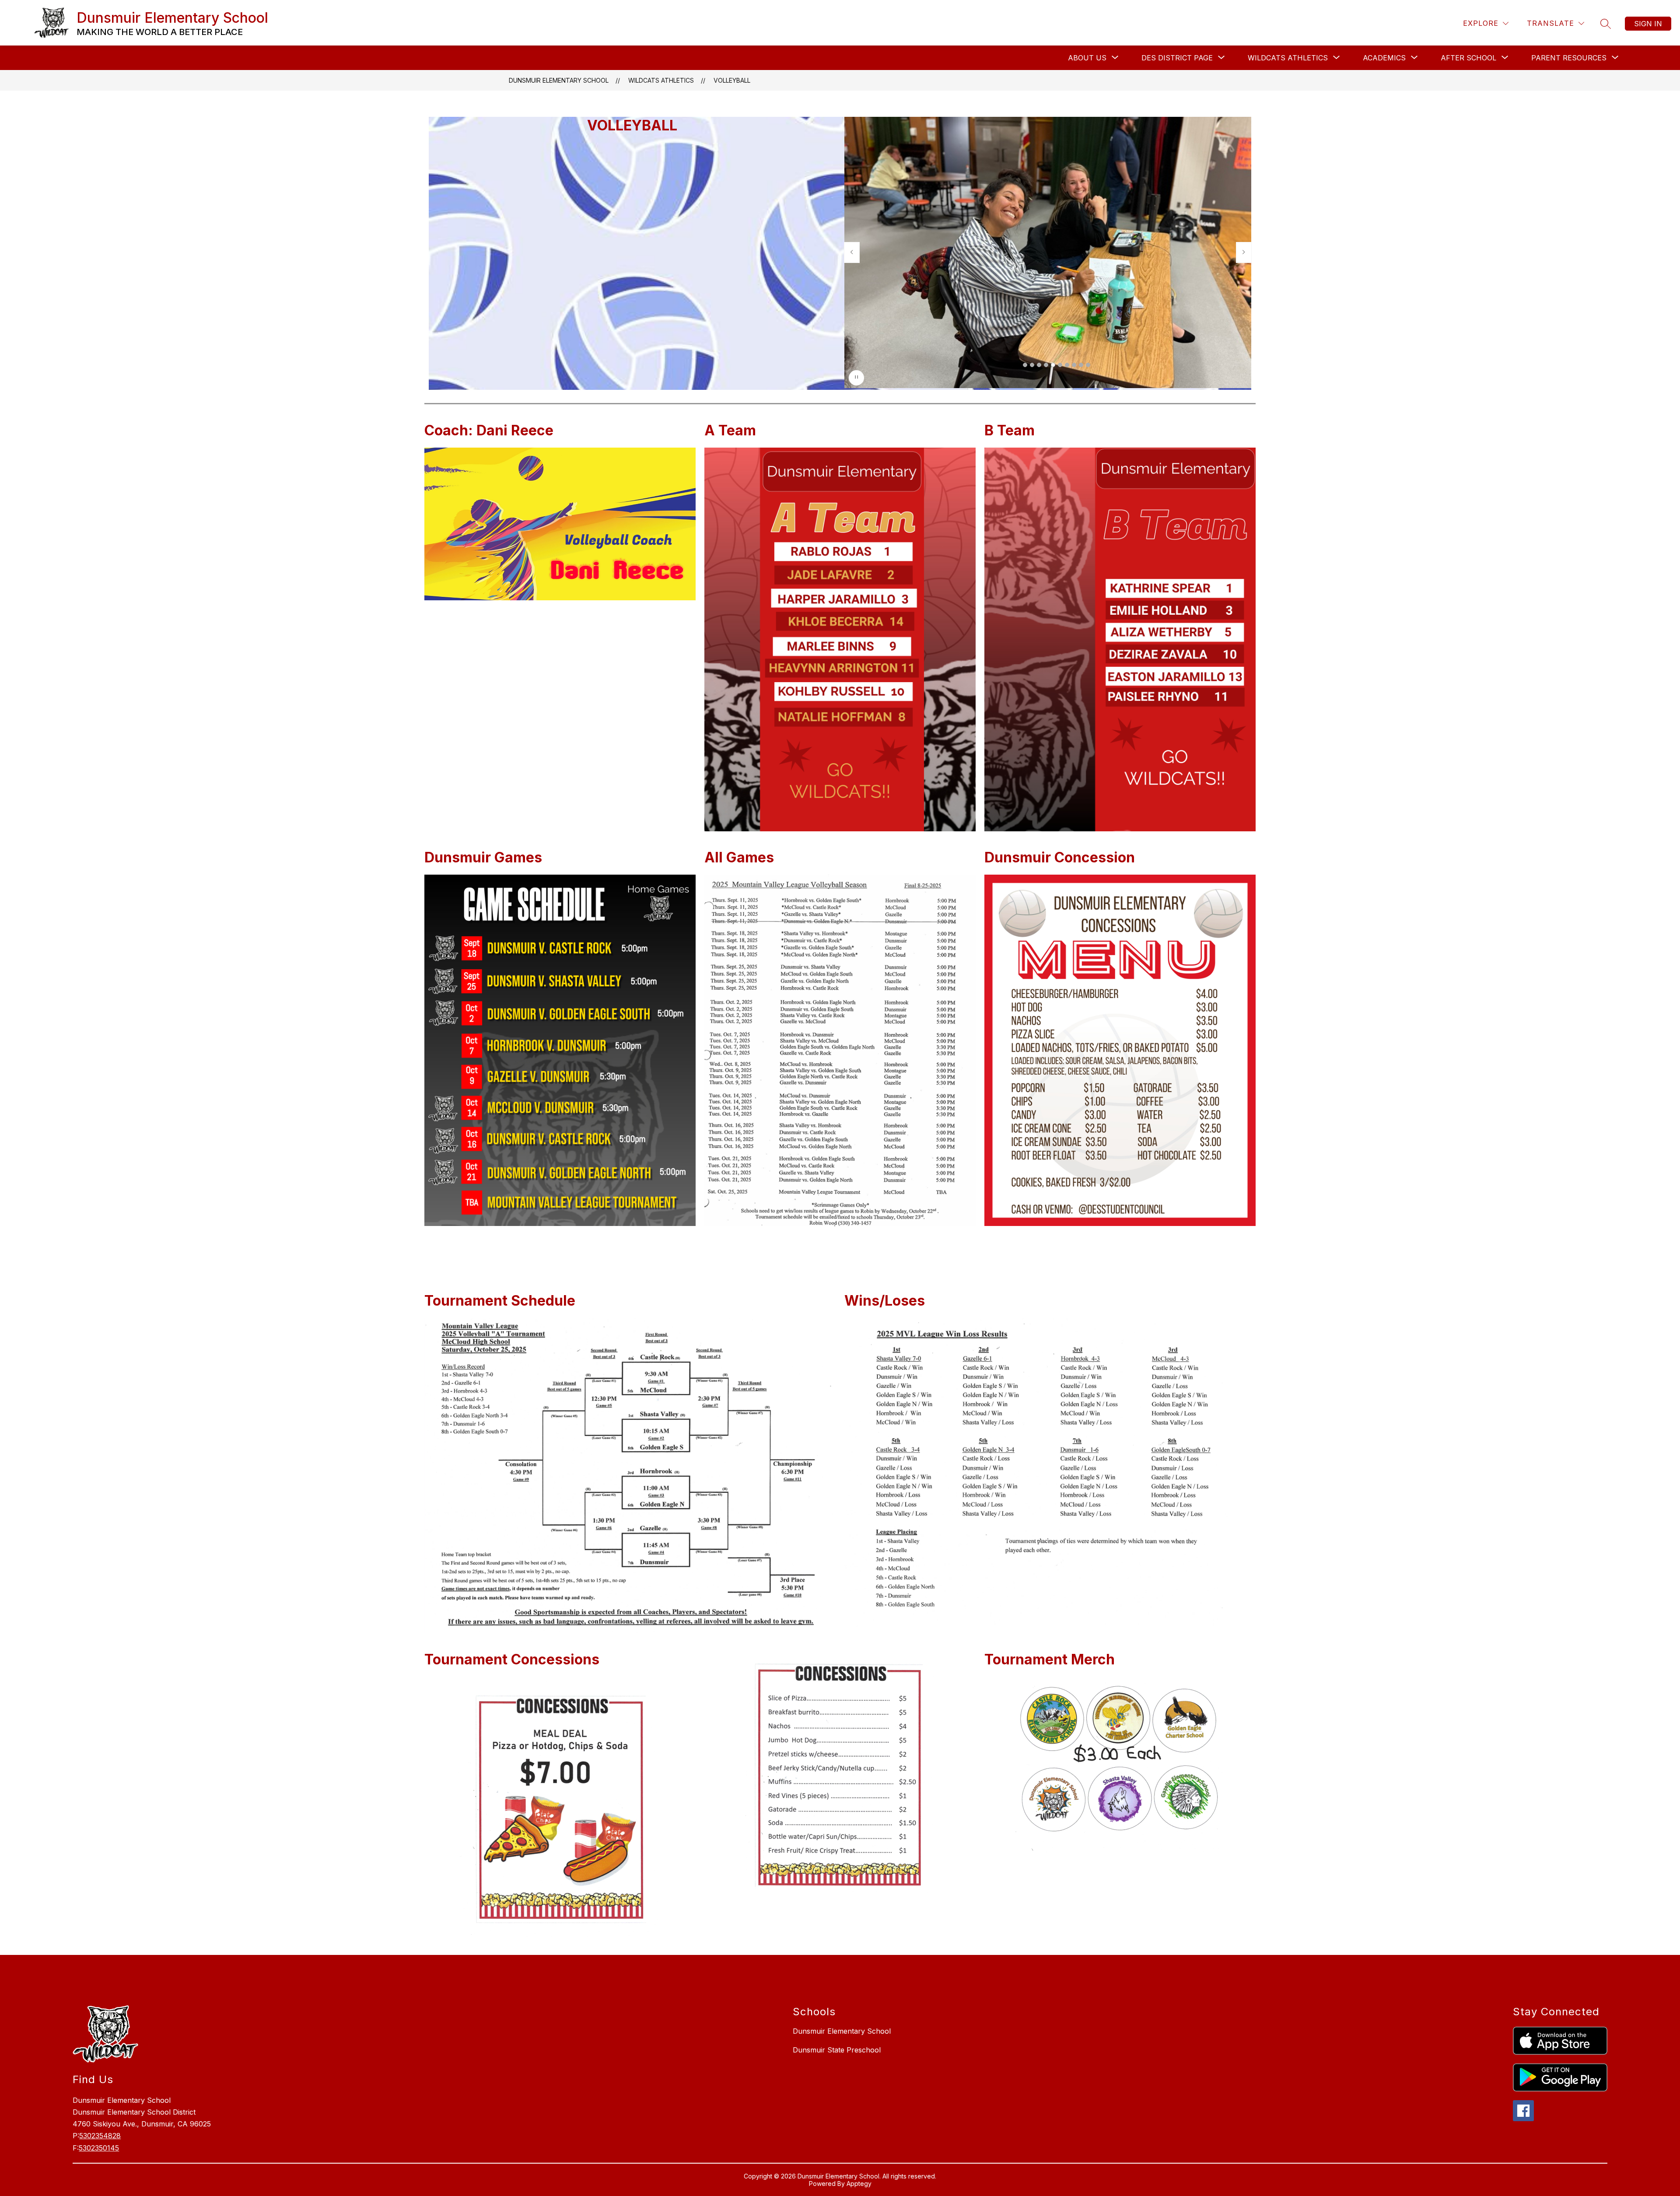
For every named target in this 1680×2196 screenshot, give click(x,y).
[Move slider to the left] (852, 252)
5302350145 (99, 2148)
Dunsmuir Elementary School (559, 80)
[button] (1025, 365)
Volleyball (732, 80)
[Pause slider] (856, 378)
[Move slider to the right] (1244, 252)
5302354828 (100, 2136)
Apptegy (859, 2184)
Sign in (1648, 24)
